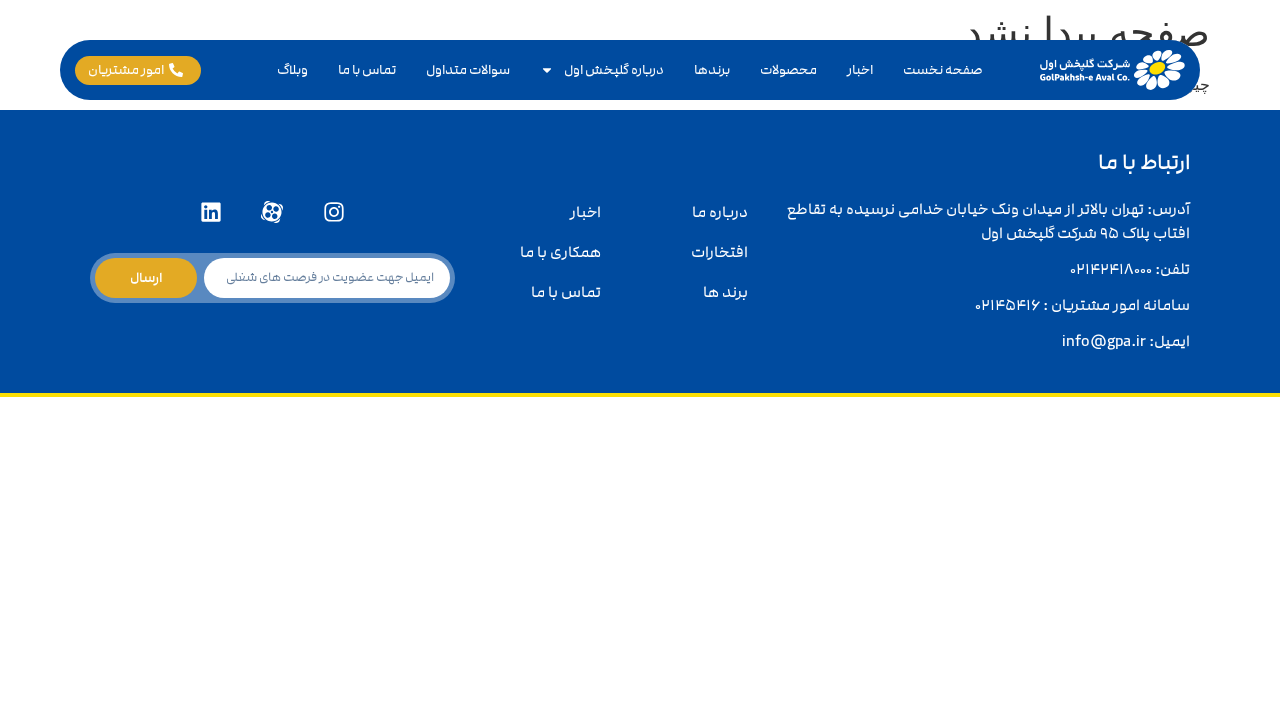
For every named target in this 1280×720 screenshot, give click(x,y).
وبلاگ (292, 70)
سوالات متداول (468, 70)
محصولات (788, 70)
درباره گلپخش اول (614, 70)
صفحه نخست (943, 70)
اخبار (860, 70)
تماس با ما (367, 70)
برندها (712, 70)
